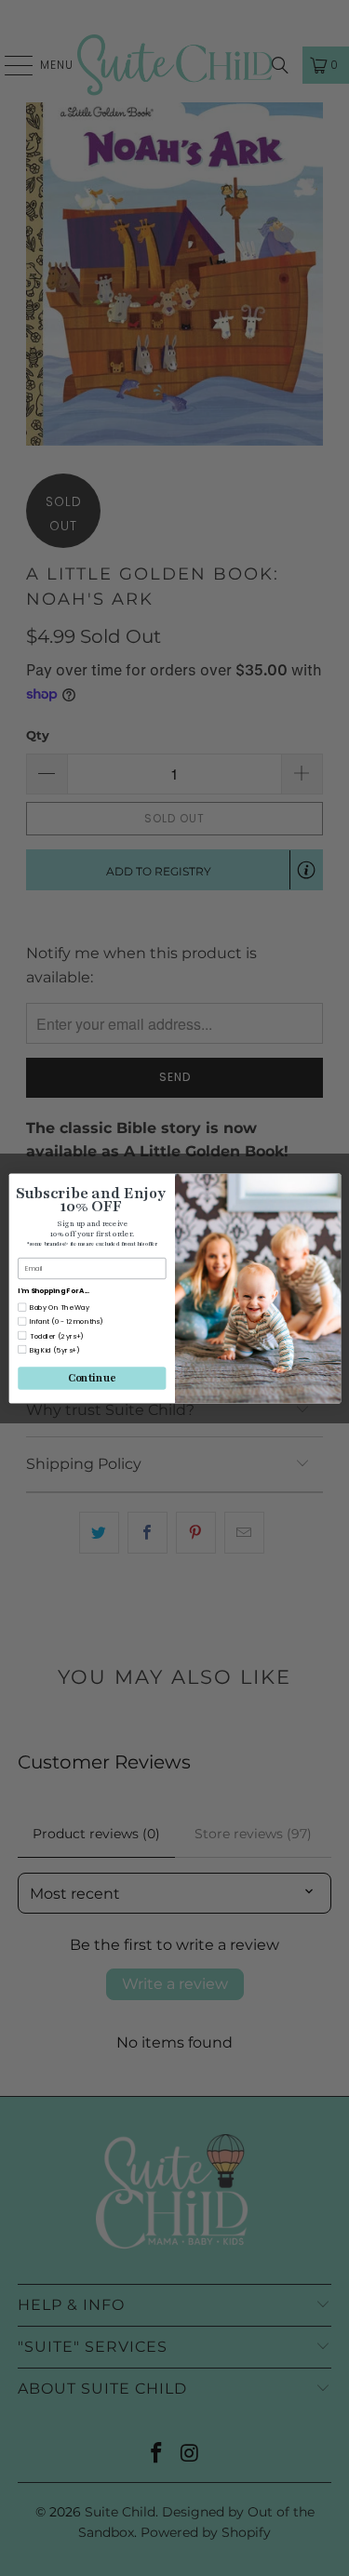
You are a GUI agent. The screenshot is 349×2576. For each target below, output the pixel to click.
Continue (92, 1378)
